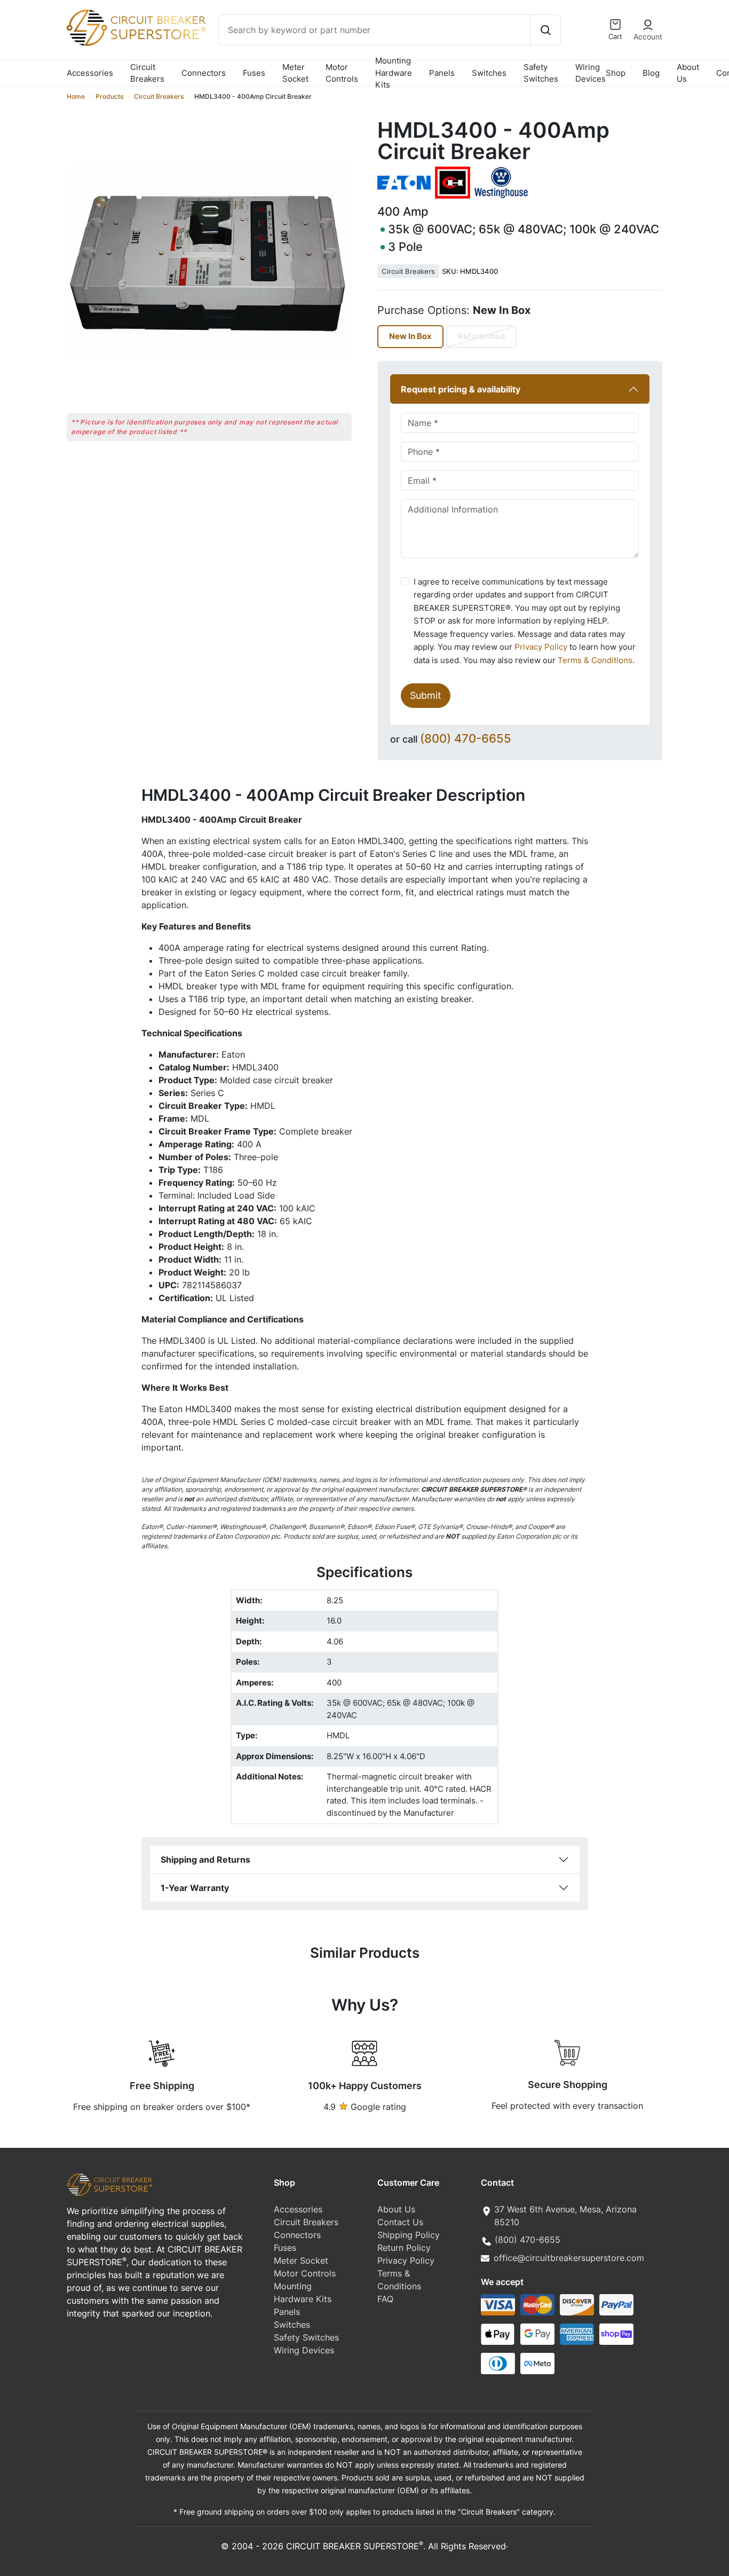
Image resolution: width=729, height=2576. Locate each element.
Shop (616, 73)
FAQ (385, 2299)
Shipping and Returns (205, 1860)
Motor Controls (342, 73)
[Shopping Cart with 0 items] (615, 25)
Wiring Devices (591, 73)
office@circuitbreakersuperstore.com (569, 2258)
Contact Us (400, 2222)
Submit (426, 695)
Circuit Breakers (147, 73)
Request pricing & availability (461, 389)
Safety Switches (541, 73)
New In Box (410, 336)
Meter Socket (295, 73)
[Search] (545, 30)
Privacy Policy (541, 647)
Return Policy (404, 2248)
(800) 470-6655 (466, 738)
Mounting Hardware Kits (394, 73)
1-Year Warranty (195, 1888)
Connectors (204, 73)
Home (76, 96)
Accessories (90, 73)
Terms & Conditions (595, 660)
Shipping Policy (409, 2235)
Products (109, 96)
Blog (651, 73)
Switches (489, 73)
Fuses (254, 73)
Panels (442, 73)
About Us (688, 73)
